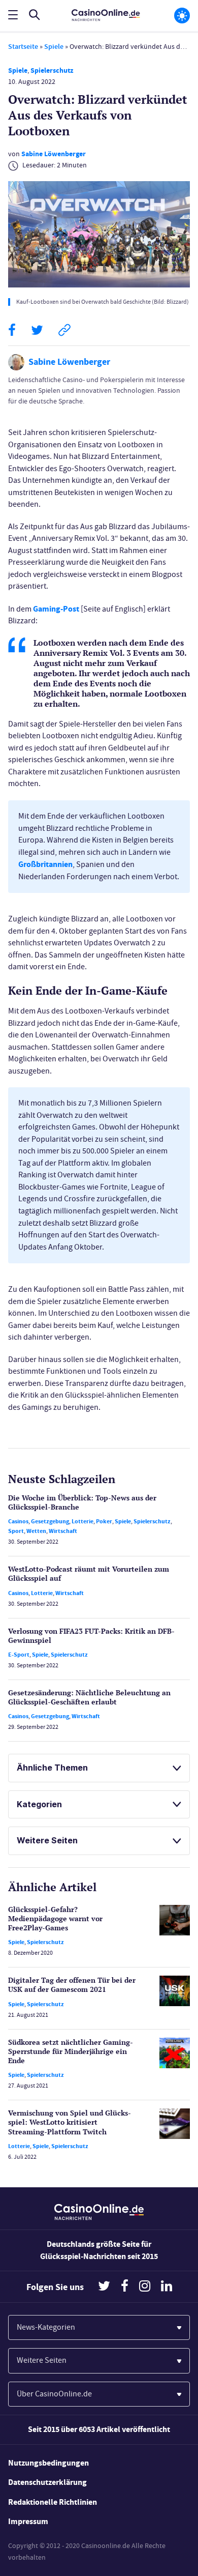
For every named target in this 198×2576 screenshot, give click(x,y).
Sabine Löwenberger (54, 154)
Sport (16, 1531)
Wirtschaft (63, 1531)
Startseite (23, 47)
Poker (104, 1521)
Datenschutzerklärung (47, 2482)
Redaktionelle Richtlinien (53, 2502)
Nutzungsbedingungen (48, 2463)
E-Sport (19, 1655)
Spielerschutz (52, 70)
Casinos (18, 1521)
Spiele (54, 47)
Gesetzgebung (50, 1521)
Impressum (28, 2521)
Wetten (36, 1531)
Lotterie (82, 1521)
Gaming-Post (56, 609)
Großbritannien (45, 864)
